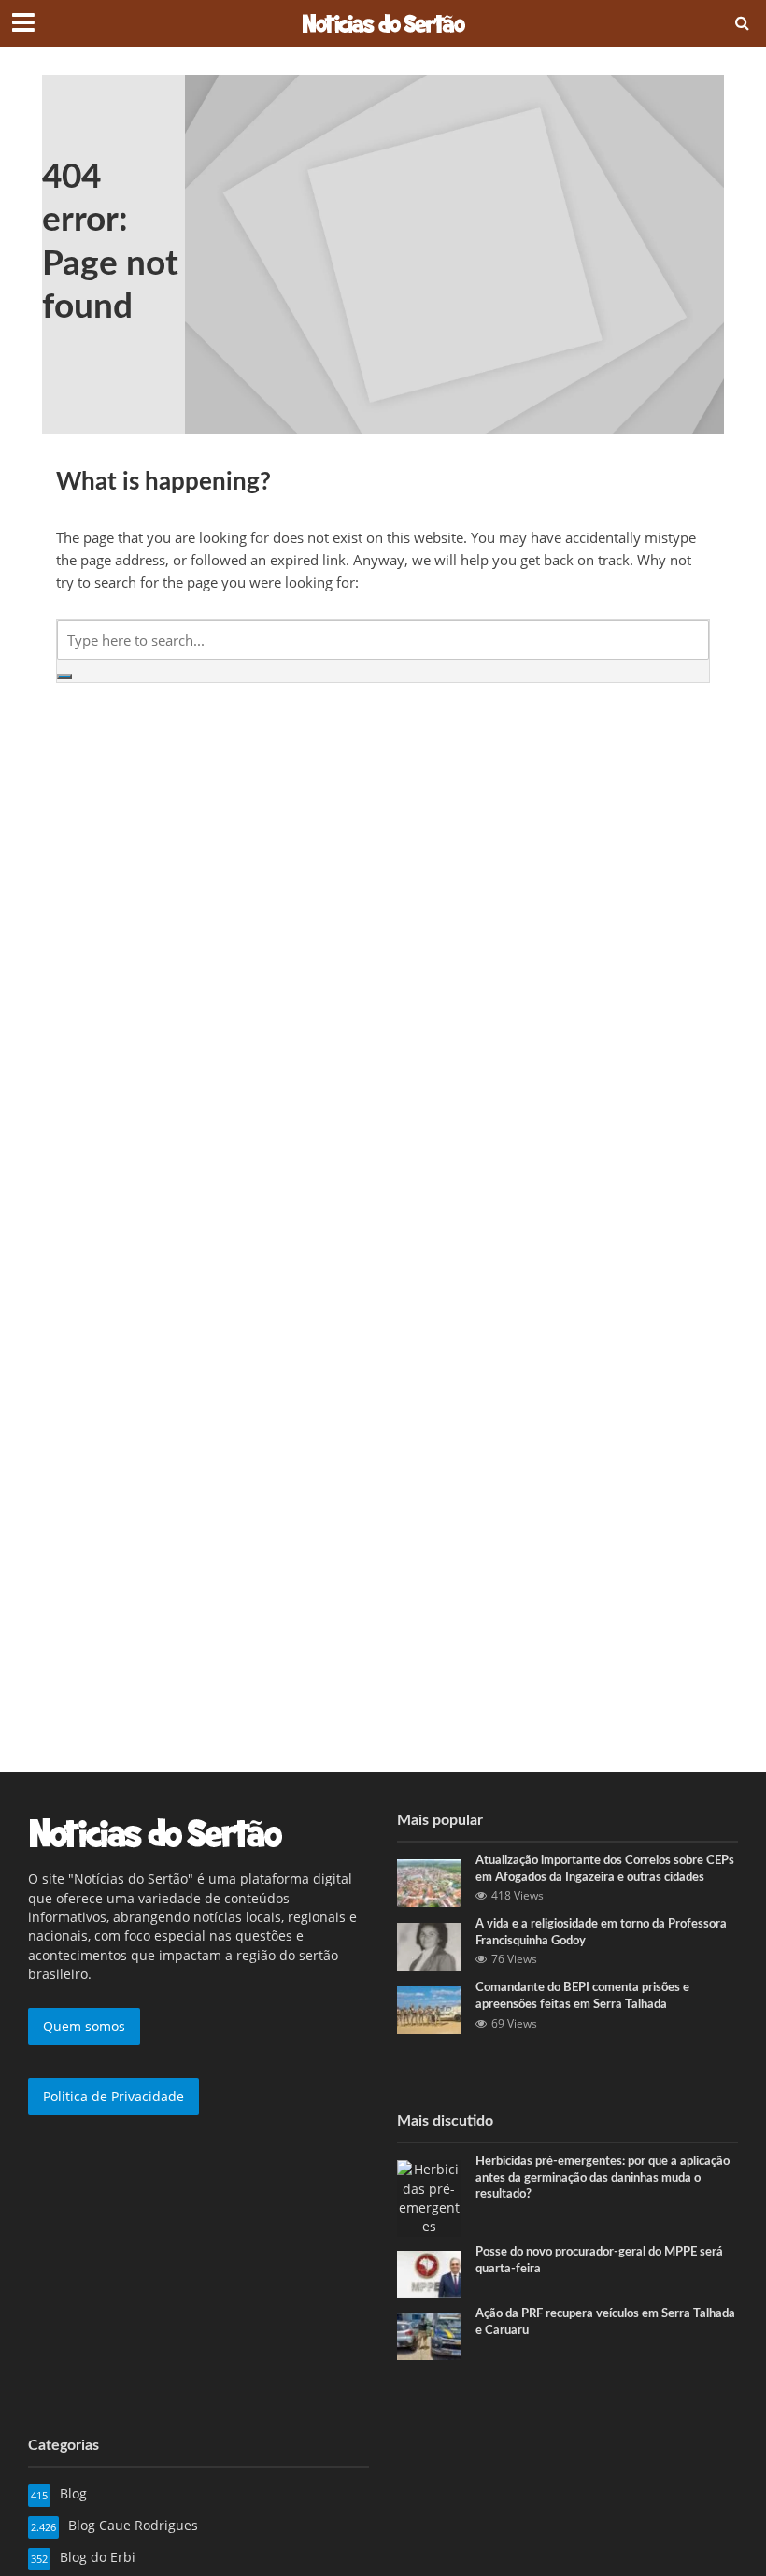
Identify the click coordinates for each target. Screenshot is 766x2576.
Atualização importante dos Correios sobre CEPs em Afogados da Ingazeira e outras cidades (605, 1869)
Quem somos (84, 2026)
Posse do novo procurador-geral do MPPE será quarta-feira (599, 2261)
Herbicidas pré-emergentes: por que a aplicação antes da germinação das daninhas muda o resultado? (603, 2178)
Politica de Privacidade (113, 2096)
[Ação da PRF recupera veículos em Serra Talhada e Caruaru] (429, 2334)
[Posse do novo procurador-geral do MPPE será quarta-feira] (429, 2273)
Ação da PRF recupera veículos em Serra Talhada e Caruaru (605, 2322)
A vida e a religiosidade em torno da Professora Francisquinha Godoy (601, 1933)
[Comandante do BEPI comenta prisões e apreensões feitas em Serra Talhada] (429, 2008)
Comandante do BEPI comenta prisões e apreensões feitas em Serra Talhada (582, 1996)
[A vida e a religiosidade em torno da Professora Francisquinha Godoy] (429, 1945)
